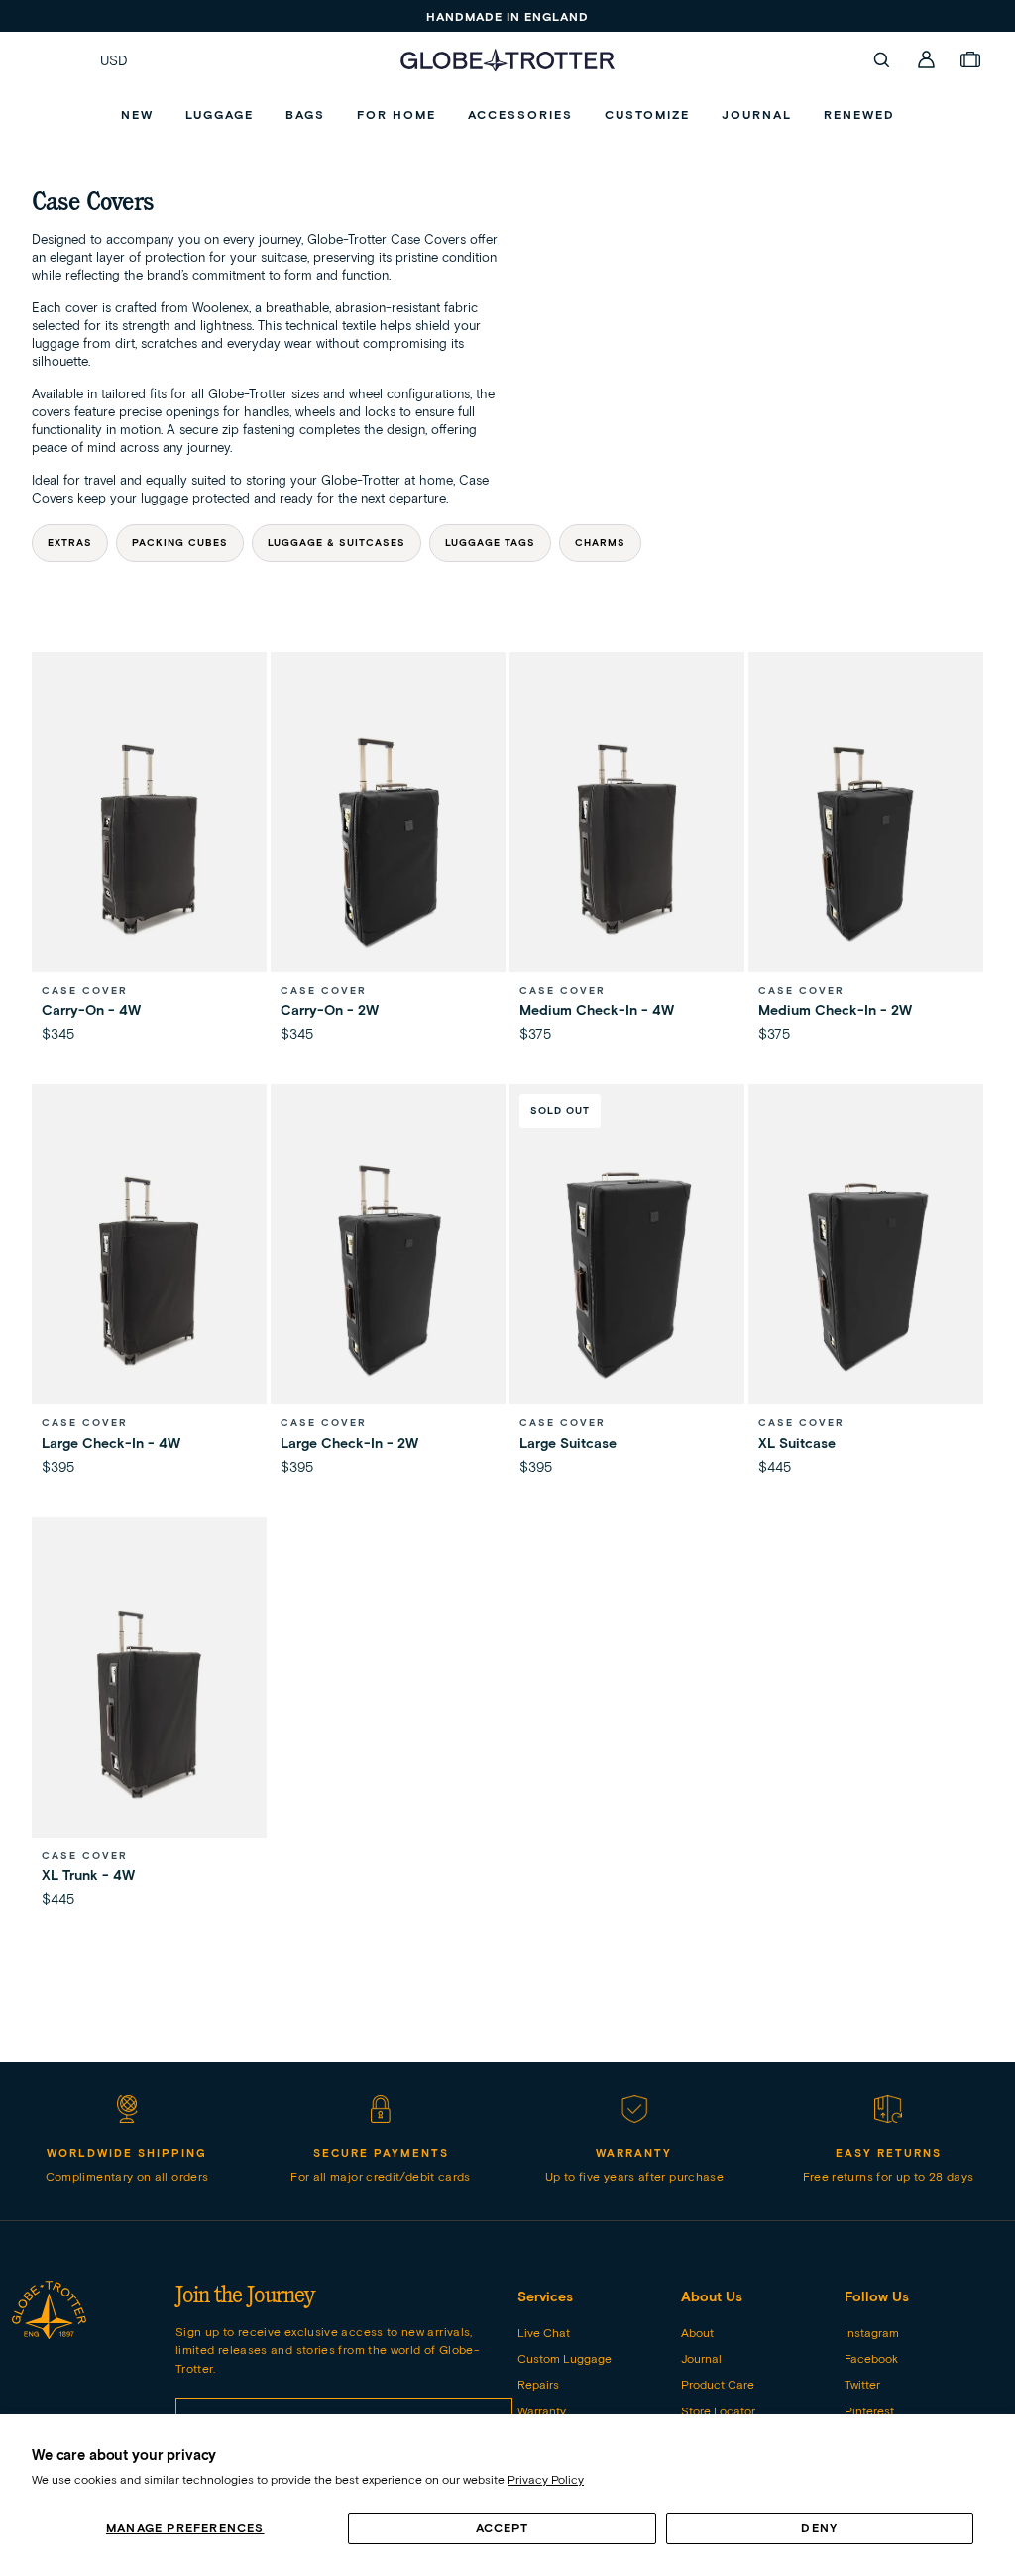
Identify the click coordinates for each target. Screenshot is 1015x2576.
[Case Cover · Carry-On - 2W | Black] (388, 839)
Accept (503, 2528)
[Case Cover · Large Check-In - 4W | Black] (149, 1271)
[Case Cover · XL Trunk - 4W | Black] (149, 1704)
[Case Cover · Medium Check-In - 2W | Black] (866, 839)
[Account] (927, 59)
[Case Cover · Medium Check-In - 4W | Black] (627, 839)
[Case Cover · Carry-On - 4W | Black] (149, 839)
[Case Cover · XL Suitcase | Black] (866, 1271)
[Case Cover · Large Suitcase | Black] (627, 1271)
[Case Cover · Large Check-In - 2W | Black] (388, 1271)
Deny (819, 2528)
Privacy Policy (546, 2479)
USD (114, 60)
